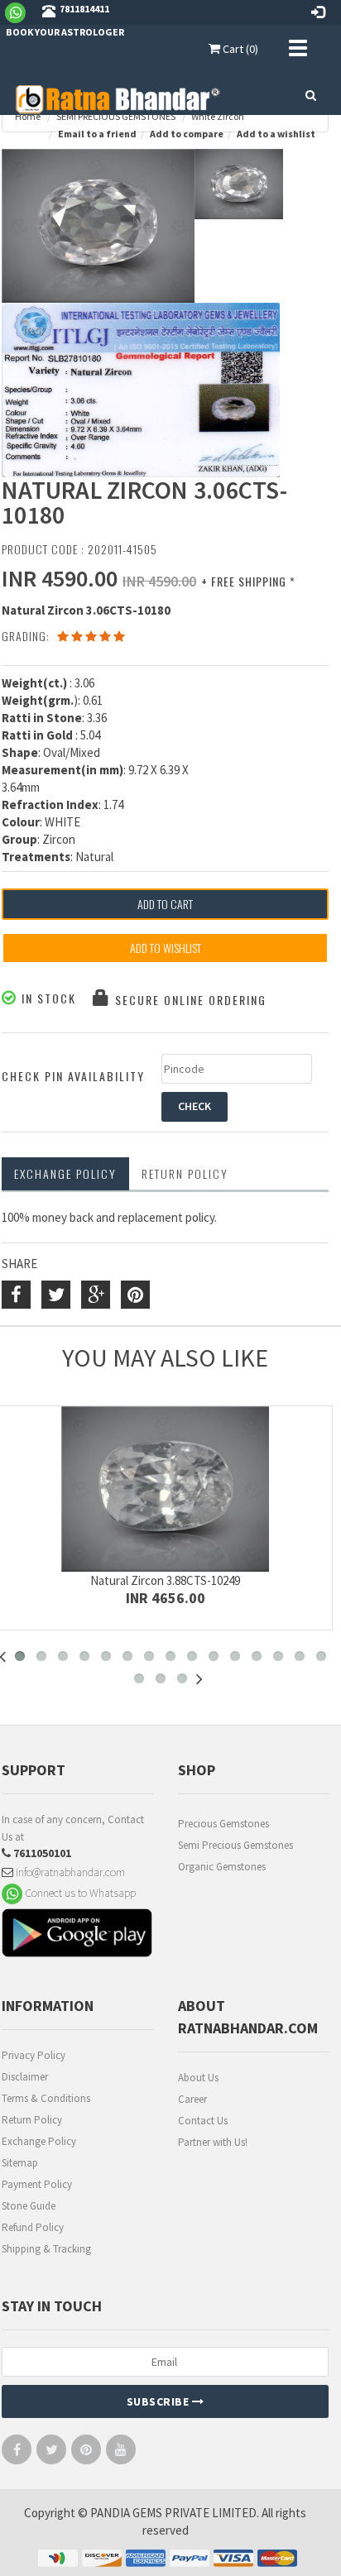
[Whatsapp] (22, 12)
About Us (198, 2078)
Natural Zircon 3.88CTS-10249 (165, 1580)
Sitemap (20, 2163)
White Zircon (218, 116)
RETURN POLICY (185, 1173)
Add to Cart (165, 904)
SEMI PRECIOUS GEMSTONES (116, 116)
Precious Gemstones (223, 1824)
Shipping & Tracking (46, 2249)
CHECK (195, 1106)
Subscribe (159, 2401)
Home (28, 116)
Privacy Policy (34, 2055)
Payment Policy (37, 2184)
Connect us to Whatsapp (79, 1892)
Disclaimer (25, 2077)
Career (192, 2099)
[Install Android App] (77, 1935)
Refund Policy (33, 2227)
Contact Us (203, 2121)
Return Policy (32, 2120)
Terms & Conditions (46, 2098)
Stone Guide (29, 2206)
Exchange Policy (65, 1173)
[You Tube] (121, 2453)
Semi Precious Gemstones (235, 1845)
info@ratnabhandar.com (69, 1872)
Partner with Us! (213, 2142)
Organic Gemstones (222, 1867)
